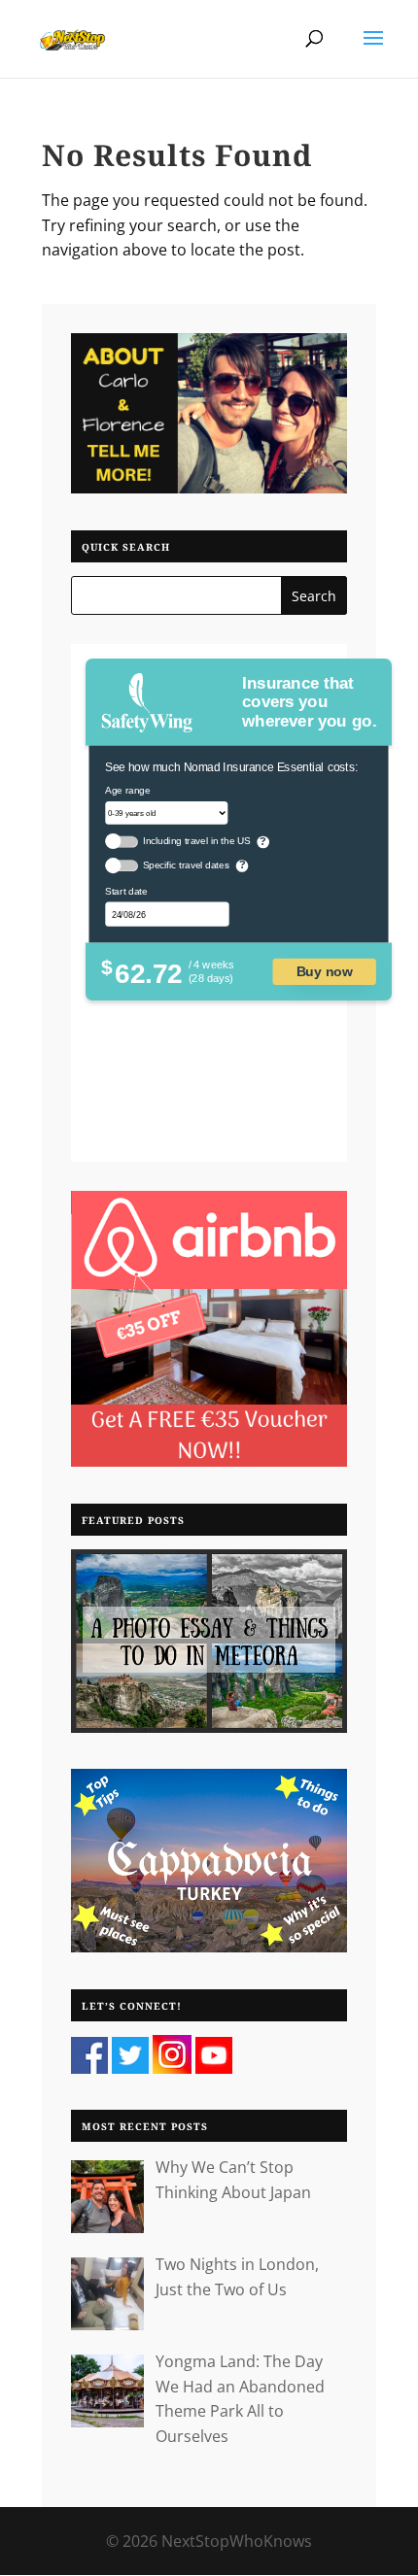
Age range (127, 790)
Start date (126, 892)
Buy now (325, 971)
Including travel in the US (197, 841)
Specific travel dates (186, 865)
